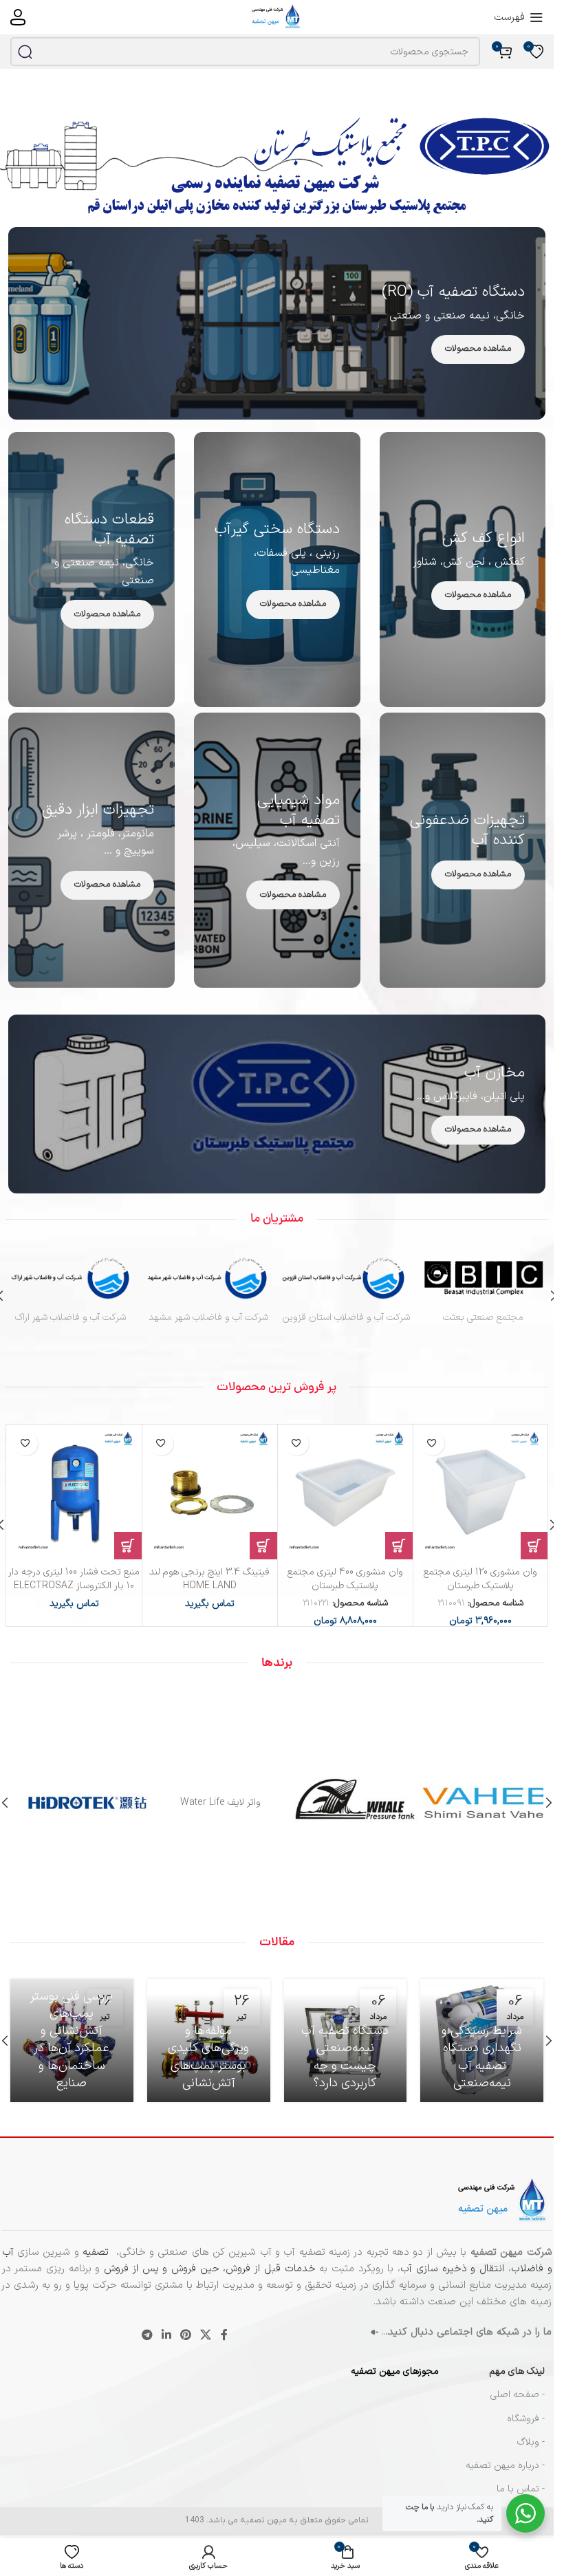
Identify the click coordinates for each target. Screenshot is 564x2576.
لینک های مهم (517, 2371)
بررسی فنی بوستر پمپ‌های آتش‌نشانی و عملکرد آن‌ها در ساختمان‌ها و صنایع (72, 2040)
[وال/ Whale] (344, 1803)
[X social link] (206, 2335)
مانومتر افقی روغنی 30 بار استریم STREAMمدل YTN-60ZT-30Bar (74, 1579)
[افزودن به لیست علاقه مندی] (432, 1443)
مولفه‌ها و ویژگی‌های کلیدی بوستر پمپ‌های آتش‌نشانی (208, 2057)
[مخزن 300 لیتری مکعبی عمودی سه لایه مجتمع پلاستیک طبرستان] (345, 1492)
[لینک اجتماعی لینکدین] (166, 2335)
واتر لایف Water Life (210, 1803)
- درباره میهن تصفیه (505, 2466)
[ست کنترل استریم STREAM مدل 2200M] (210, 1492)
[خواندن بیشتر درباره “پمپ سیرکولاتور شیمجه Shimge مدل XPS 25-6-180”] (534, 1546)
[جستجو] (25, 52)
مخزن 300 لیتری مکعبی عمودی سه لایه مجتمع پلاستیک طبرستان (345, 1579)
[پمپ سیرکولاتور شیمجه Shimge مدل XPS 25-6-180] (481, 1492)
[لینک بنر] (277, 323)
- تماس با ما (521, 2489)
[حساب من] (18, 17)
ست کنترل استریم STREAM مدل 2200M (209, 1579)
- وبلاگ (531, 2442)
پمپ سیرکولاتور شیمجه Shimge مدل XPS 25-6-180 (480, 1579)
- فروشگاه (526, 2419)
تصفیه (97, 2252)
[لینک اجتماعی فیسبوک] (224, 2335)
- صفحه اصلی (518, 2395)
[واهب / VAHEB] (477, 1803)
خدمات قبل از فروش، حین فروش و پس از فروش (207, 2269)
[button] (399, 1546)
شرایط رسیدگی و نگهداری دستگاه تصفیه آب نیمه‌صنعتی (482, 2057)
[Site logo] (277, 17)
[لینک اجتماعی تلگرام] (147, 2335)
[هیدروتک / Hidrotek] (77, 1803)
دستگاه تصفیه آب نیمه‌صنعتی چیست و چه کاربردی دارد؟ (345, 2057)
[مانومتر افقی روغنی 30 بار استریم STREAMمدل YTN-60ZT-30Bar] (74, 1492)
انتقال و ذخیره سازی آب (452, 2269)
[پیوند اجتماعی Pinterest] (186, 2335)
